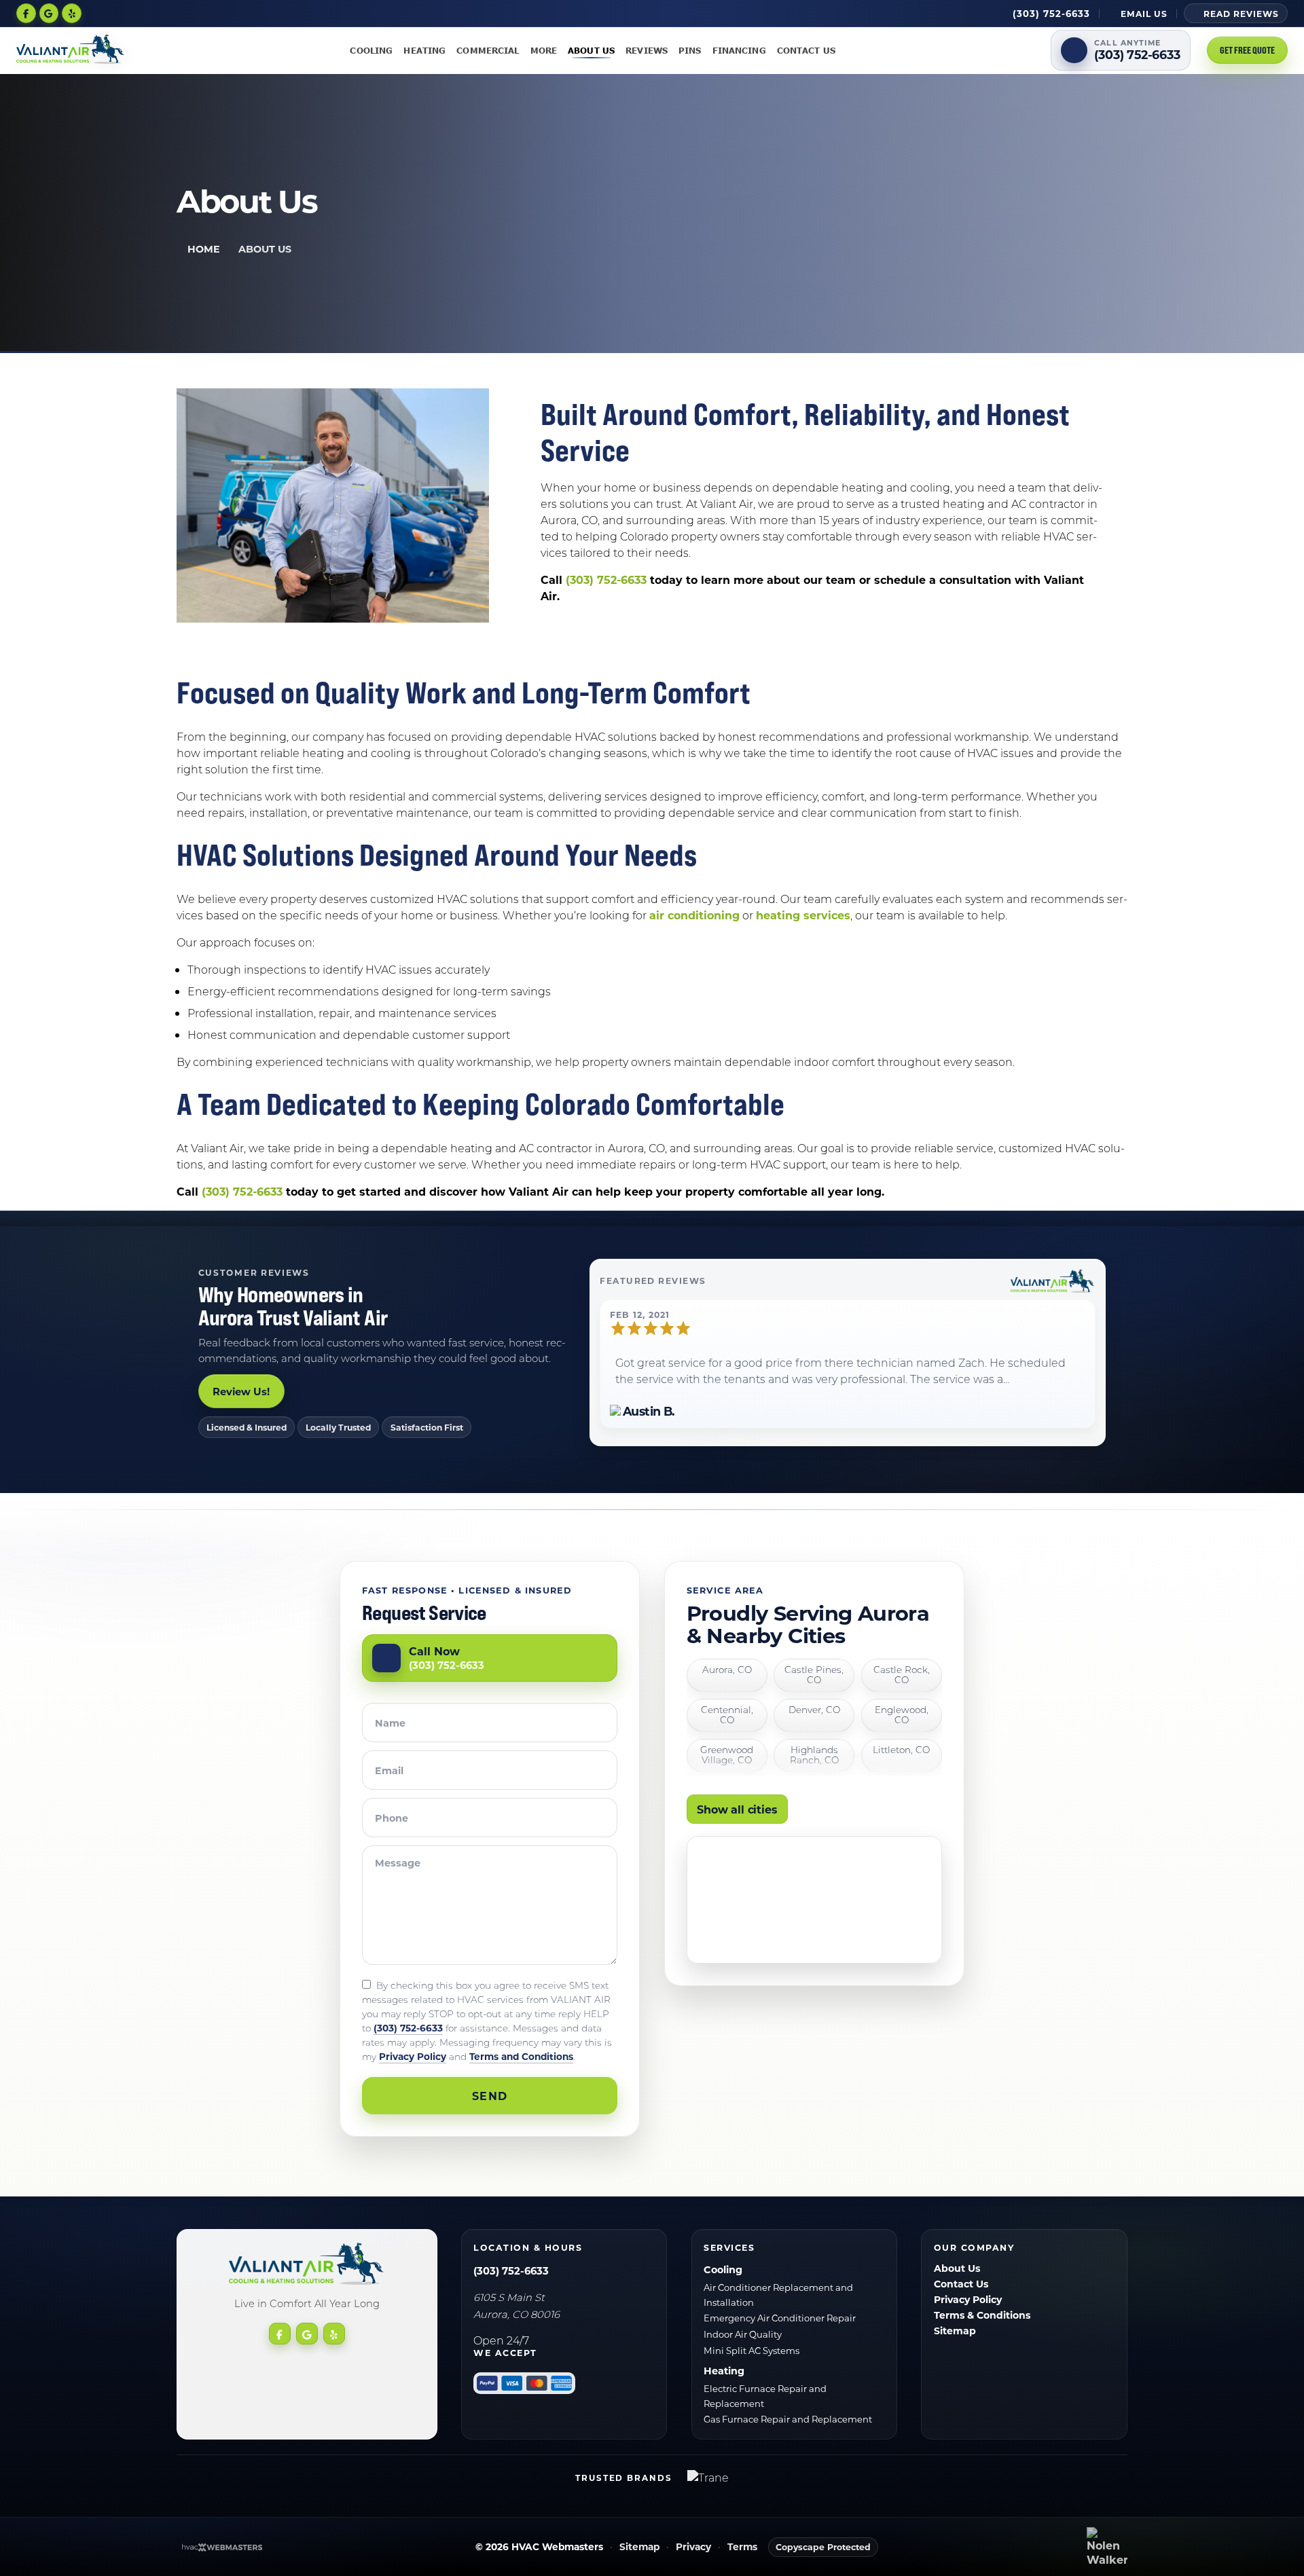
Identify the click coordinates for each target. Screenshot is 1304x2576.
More (544, 50)
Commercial (488, 50)
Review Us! (241, 1391)
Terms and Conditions (521, 2056)
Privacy (693, 2547)
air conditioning (694, 915)
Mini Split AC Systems (751, 2350)
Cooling (371, 50)
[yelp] (72, 13)
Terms (742, 2547)
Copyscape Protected (823, 2547)
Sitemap (955, 2331)
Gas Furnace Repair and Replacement (788, 2419)
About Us (591, 50)
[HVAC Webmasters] (221, 2547)
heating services (803, 915)
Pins (690, 50)
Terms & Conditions (982, 2315)
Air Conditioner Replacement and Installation (778, 2295)
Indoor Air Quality (743, 2334)
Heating (424, 50)
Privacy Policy (413, 2056)
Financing (739, 50)
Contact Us (806, 50)
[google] (49, 13)
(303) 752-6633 (606, 579)
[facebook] (26, 13)
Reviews (647, 50)
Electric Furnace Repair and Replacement (765, 2396)
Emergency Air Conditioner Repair (780, 2318)
